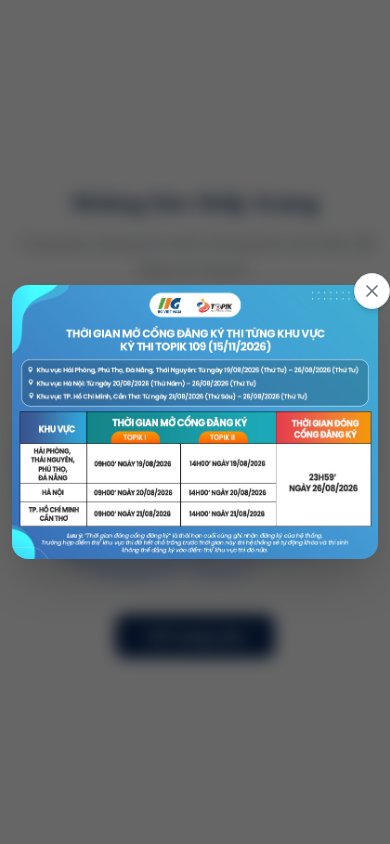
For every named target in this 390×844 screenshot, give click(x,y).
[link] (195, 422)
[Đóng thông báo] (372, 291)
